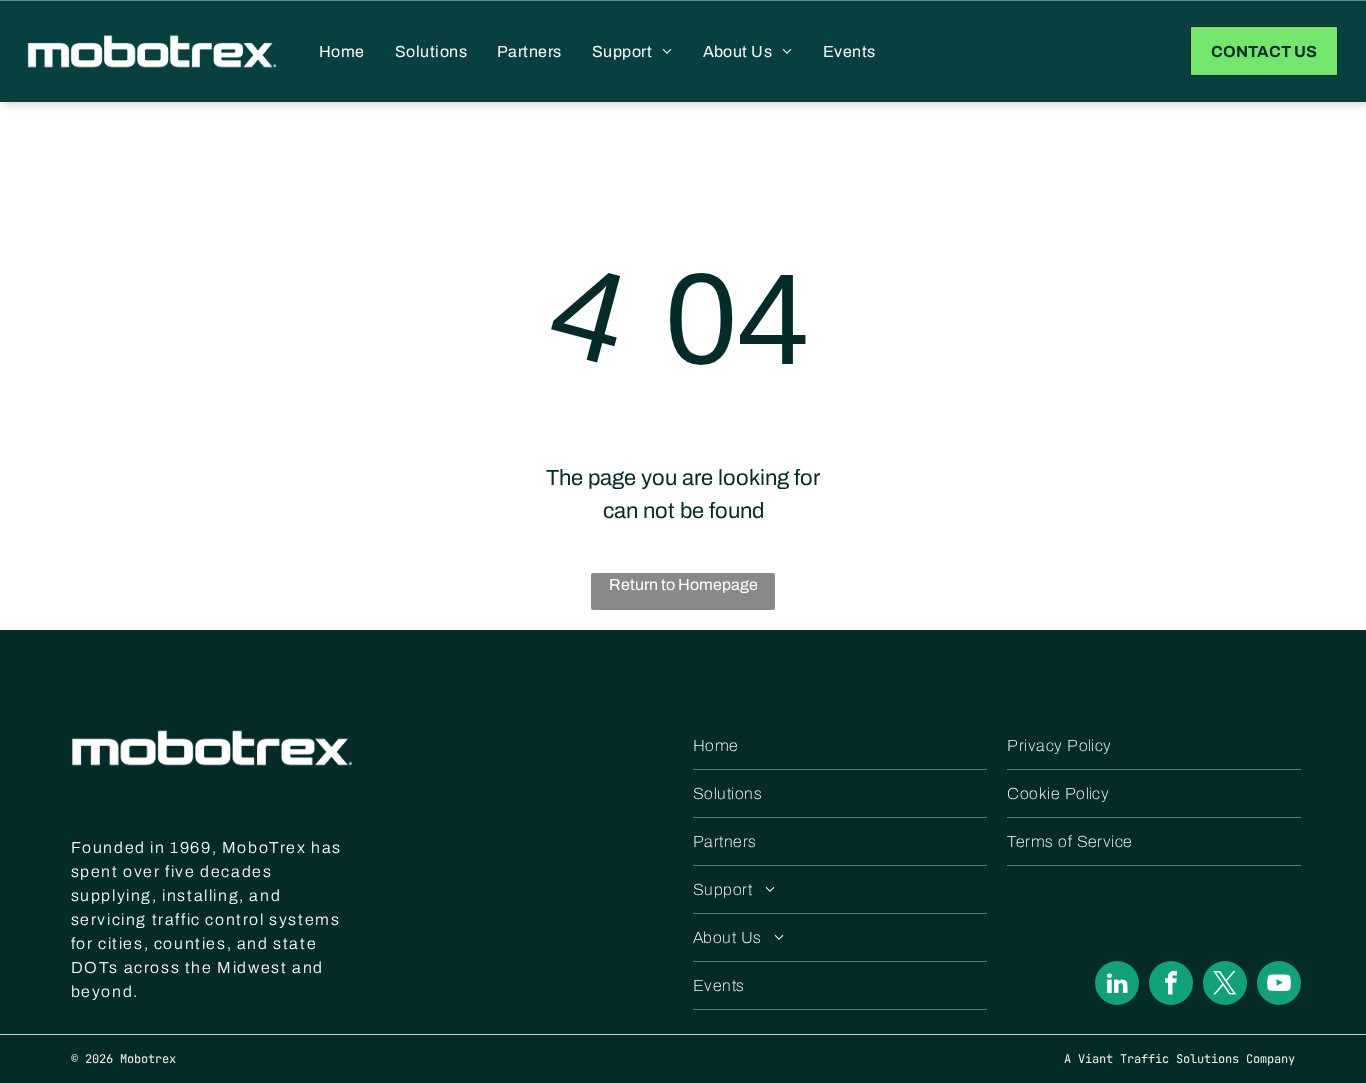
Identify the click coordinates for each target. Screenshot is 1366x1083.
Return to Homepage (683, 584)
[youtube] (1279, 985)
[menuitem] (342, 51)
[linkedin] (1117, 985)
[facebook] (1171, 985)
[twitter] (1225, 985)
